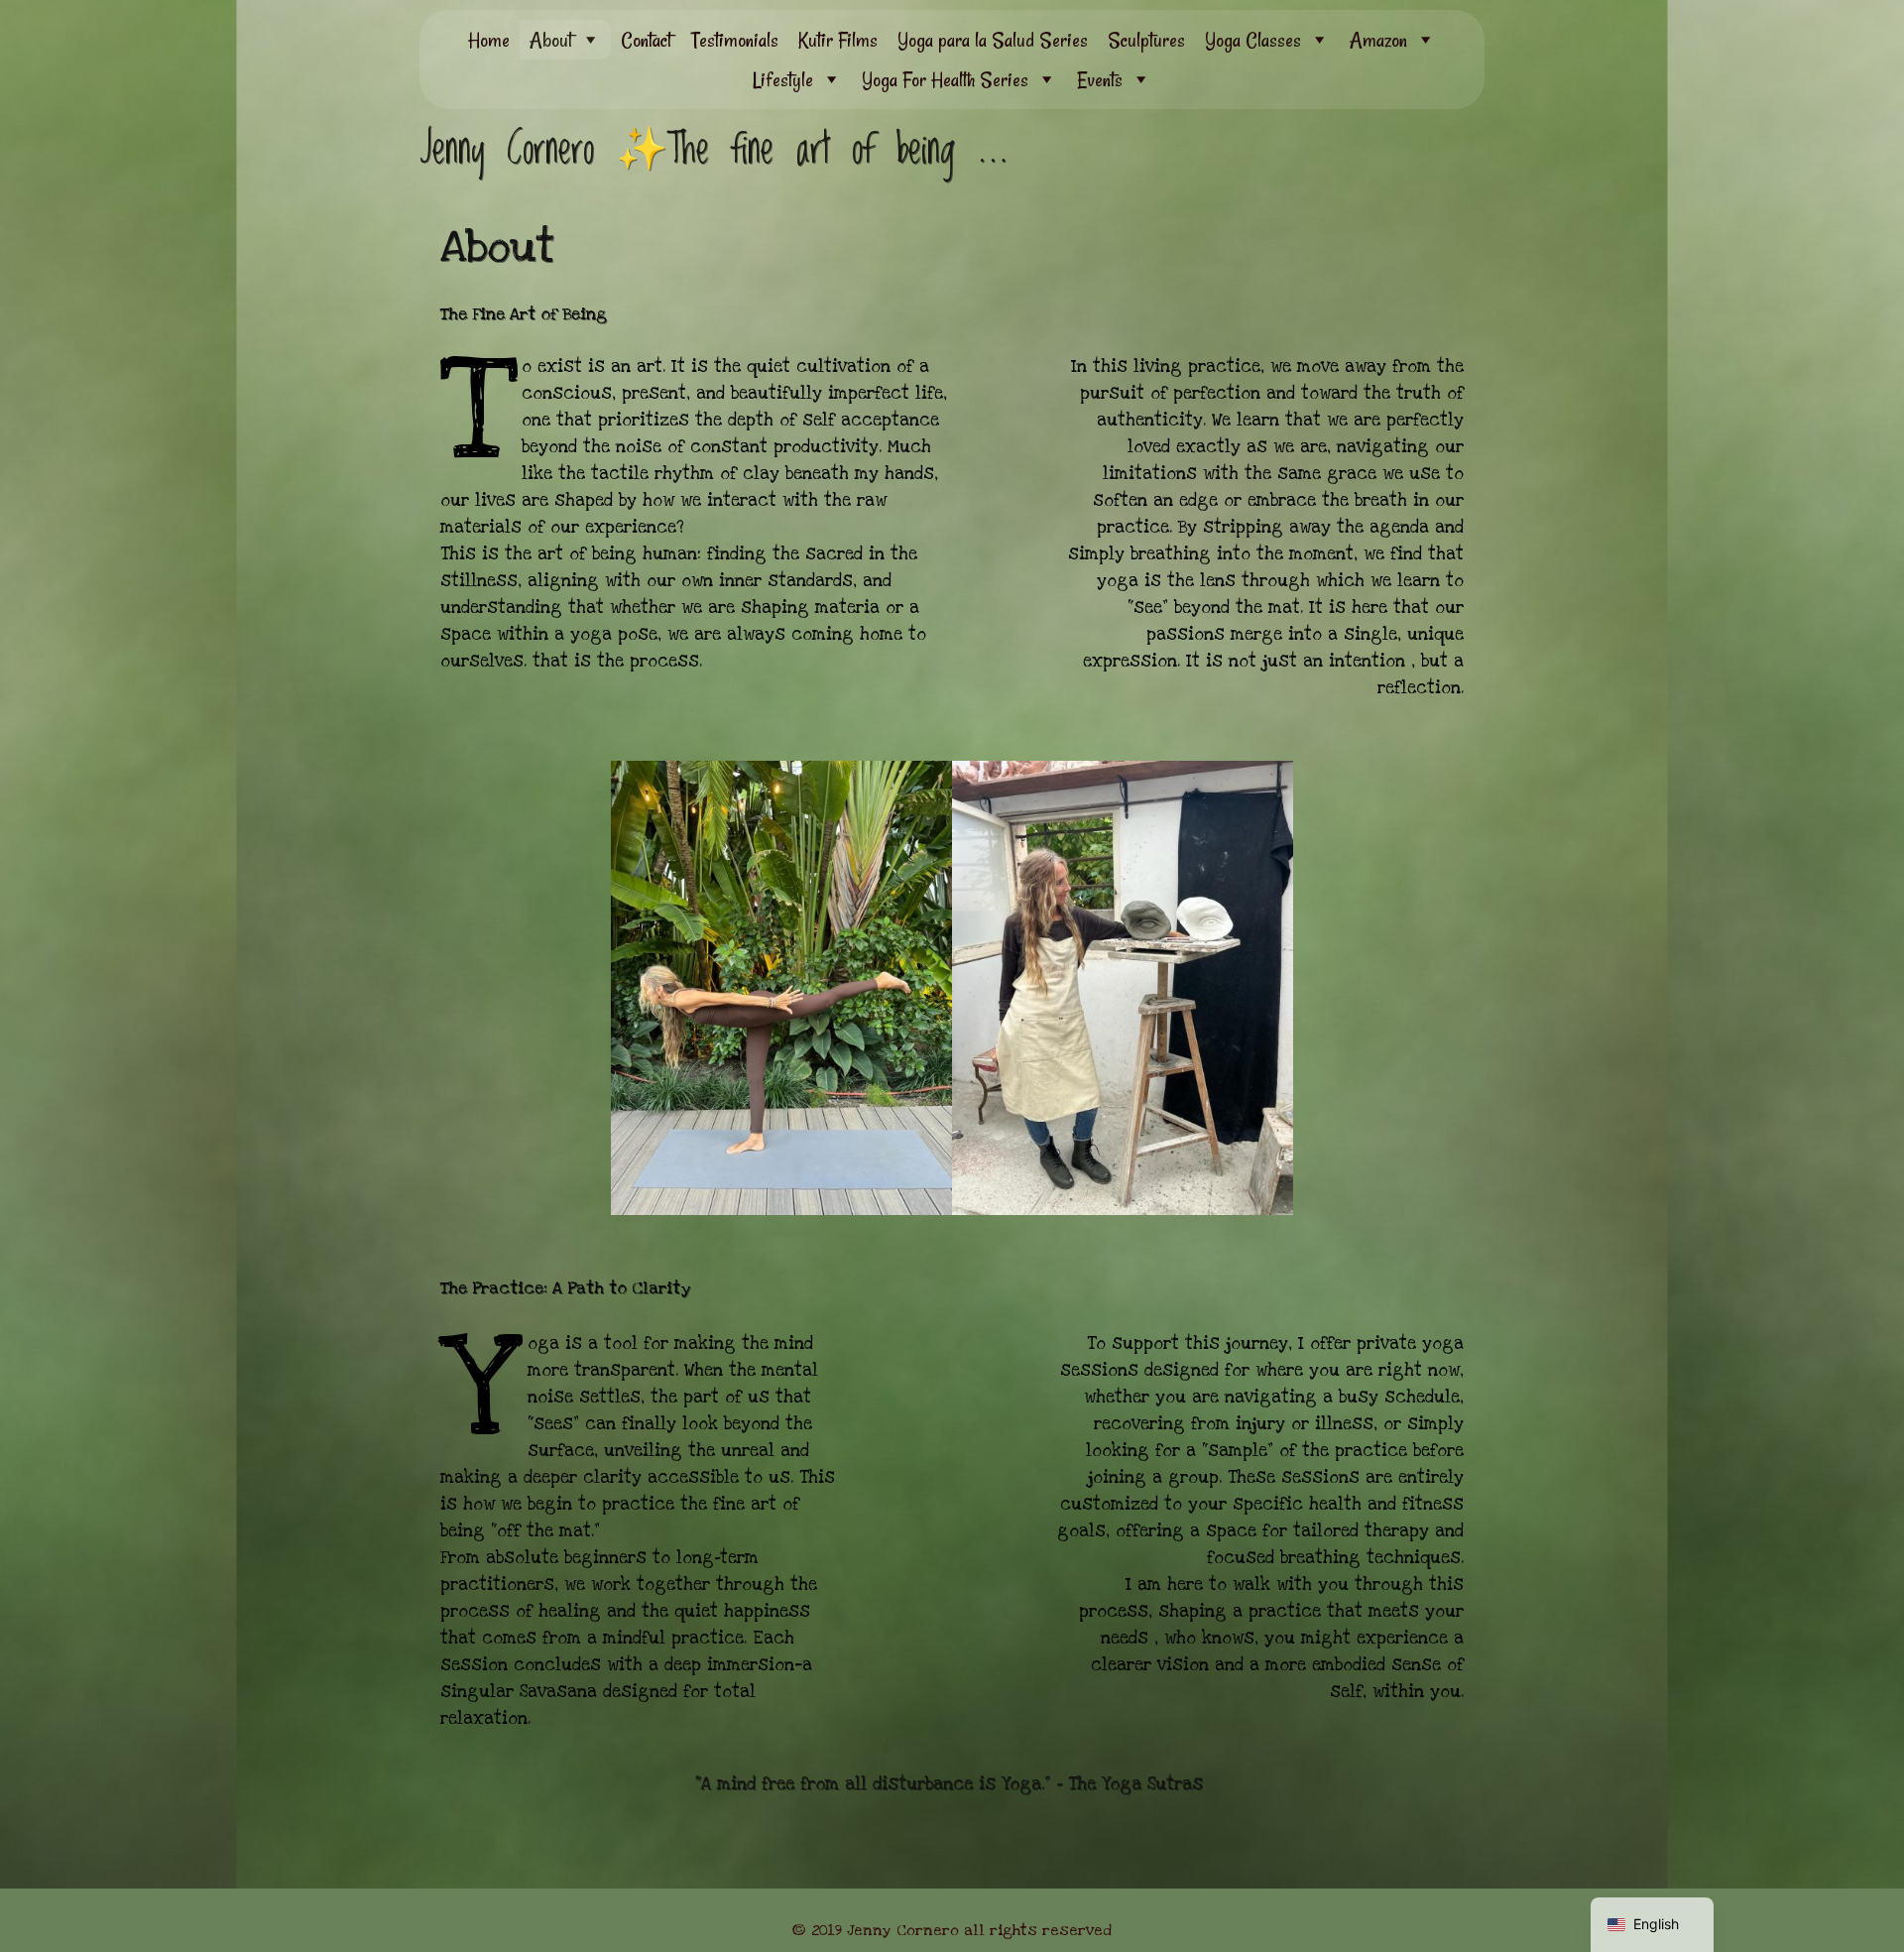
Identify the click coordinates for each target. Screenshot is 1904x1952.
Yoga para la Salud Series (993, 40)
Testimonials (735, 40)
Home (489, 40)
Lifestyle (783, 79)
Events (1100, 79)
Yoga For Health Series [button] (945, 79)
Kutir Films (838, 40)
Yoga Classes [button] (1253, 40)
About (551, 40)
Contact (646, 40)
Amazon (1378, 40)
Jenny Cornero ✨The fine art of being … (714, 150)
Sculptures (1146, 40)
